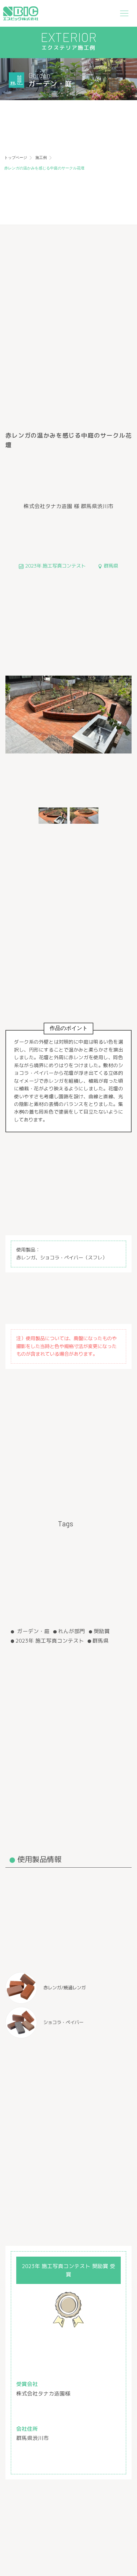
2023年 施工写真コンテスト (50, 1641)
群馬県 (101, 1641)
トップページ (16, 158)
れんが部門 (72, 1631)
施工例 (41, 158)
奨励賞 (102, 1631)
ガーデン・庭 (33, 1631)
